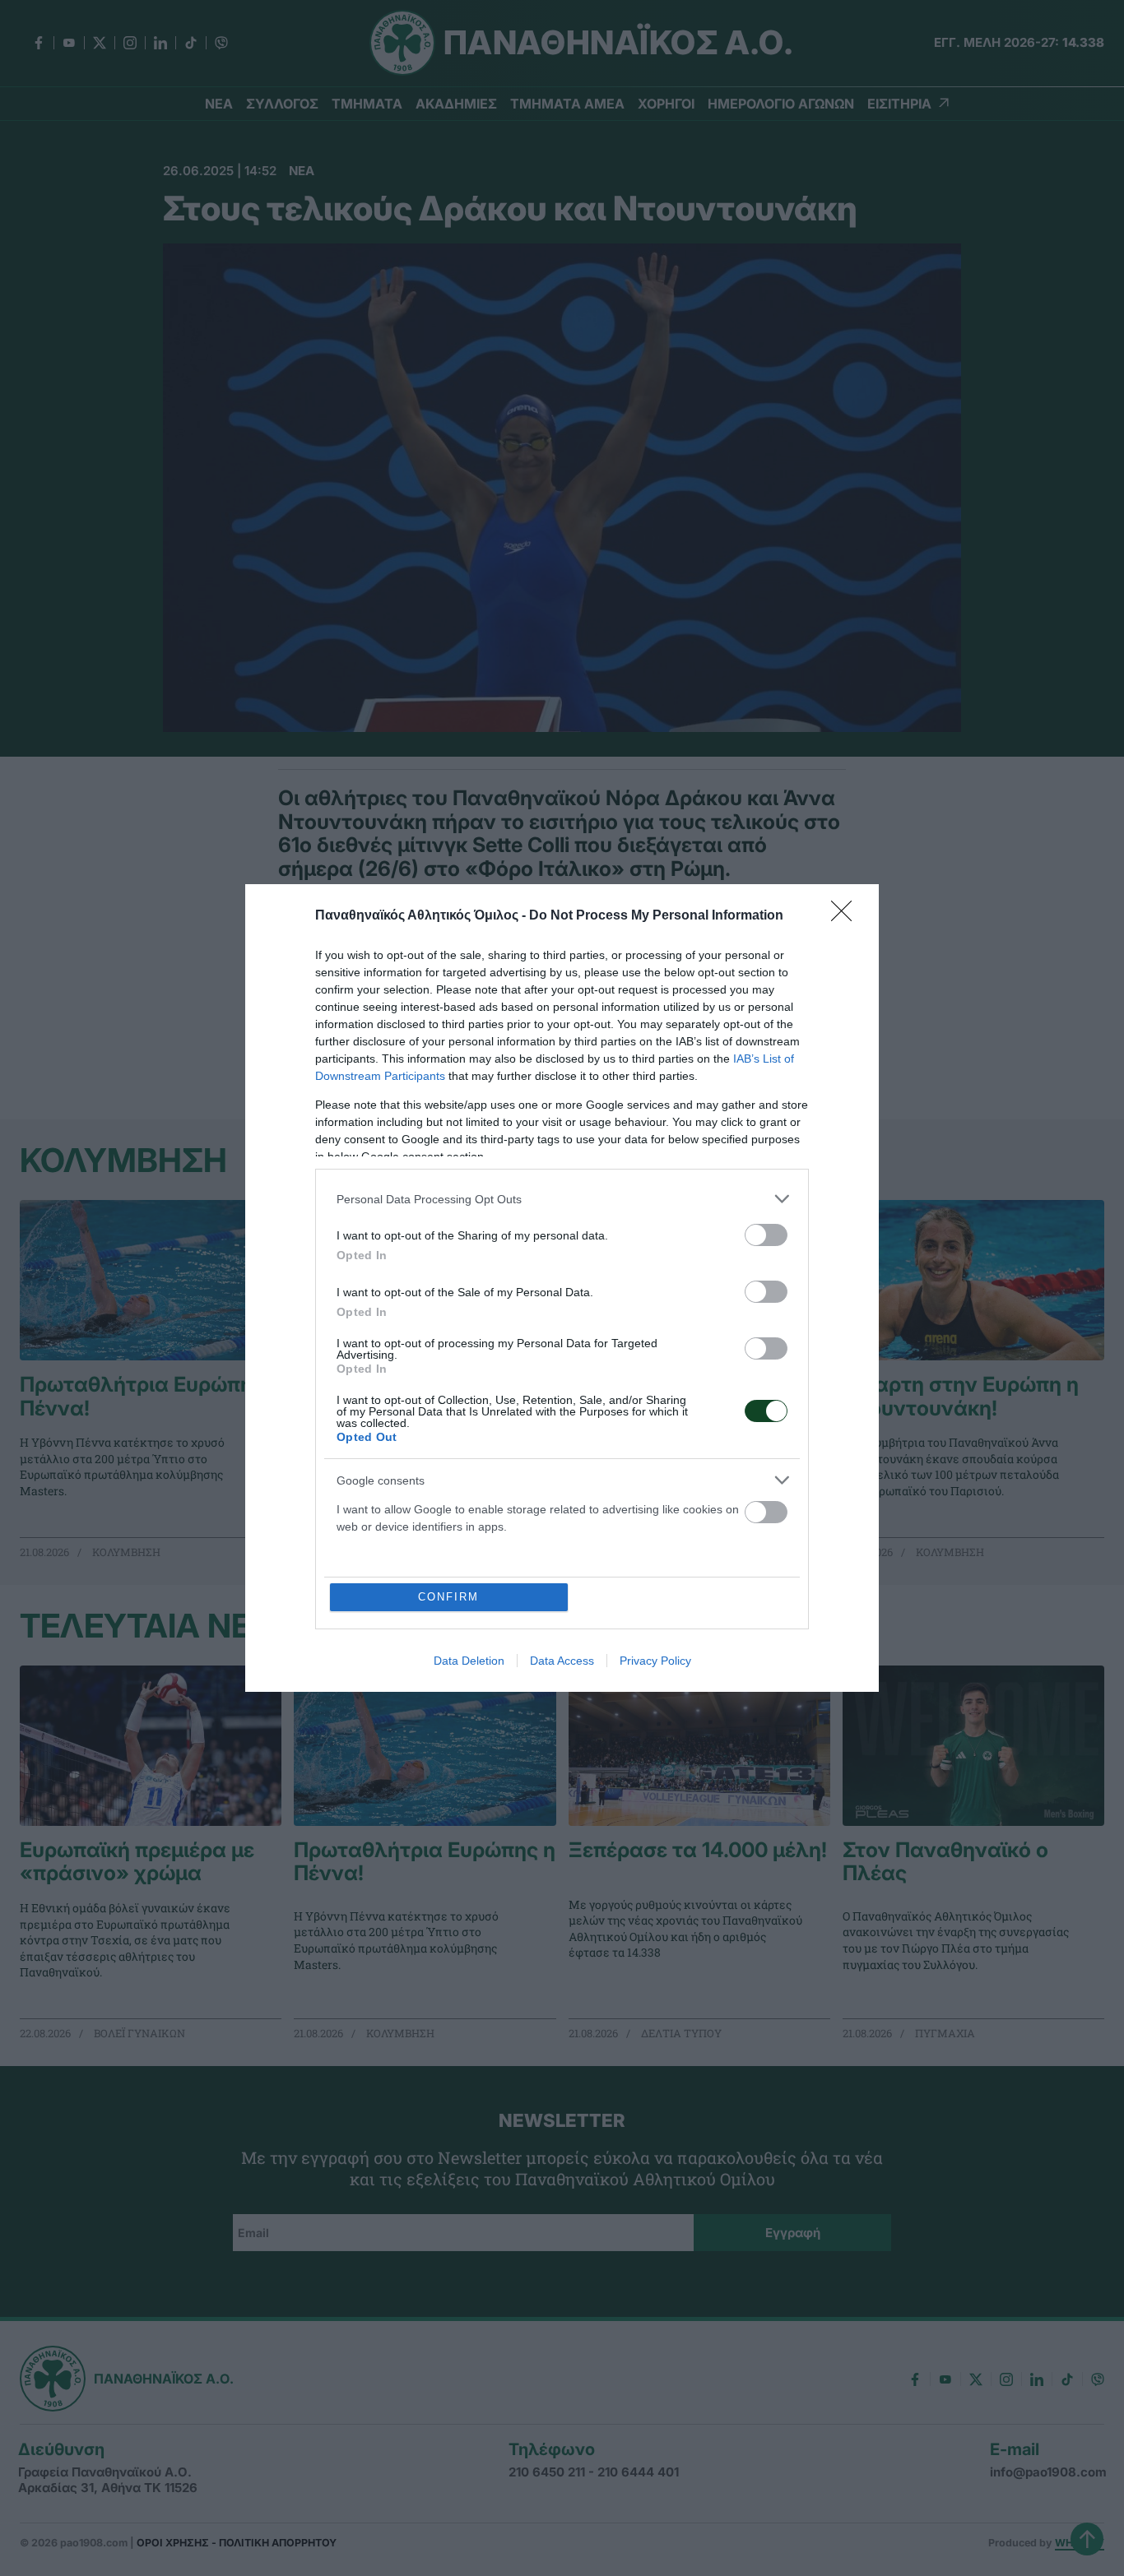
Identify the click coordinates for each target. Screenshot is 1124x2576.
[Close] (847, 916)
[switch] (766, 1235)
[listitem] (562, 1199)
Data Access (562, 1661)
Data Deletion (469, 1661)
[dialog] (562, 1288)
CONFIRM (448, 1597)
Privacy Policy (655, 1661)
